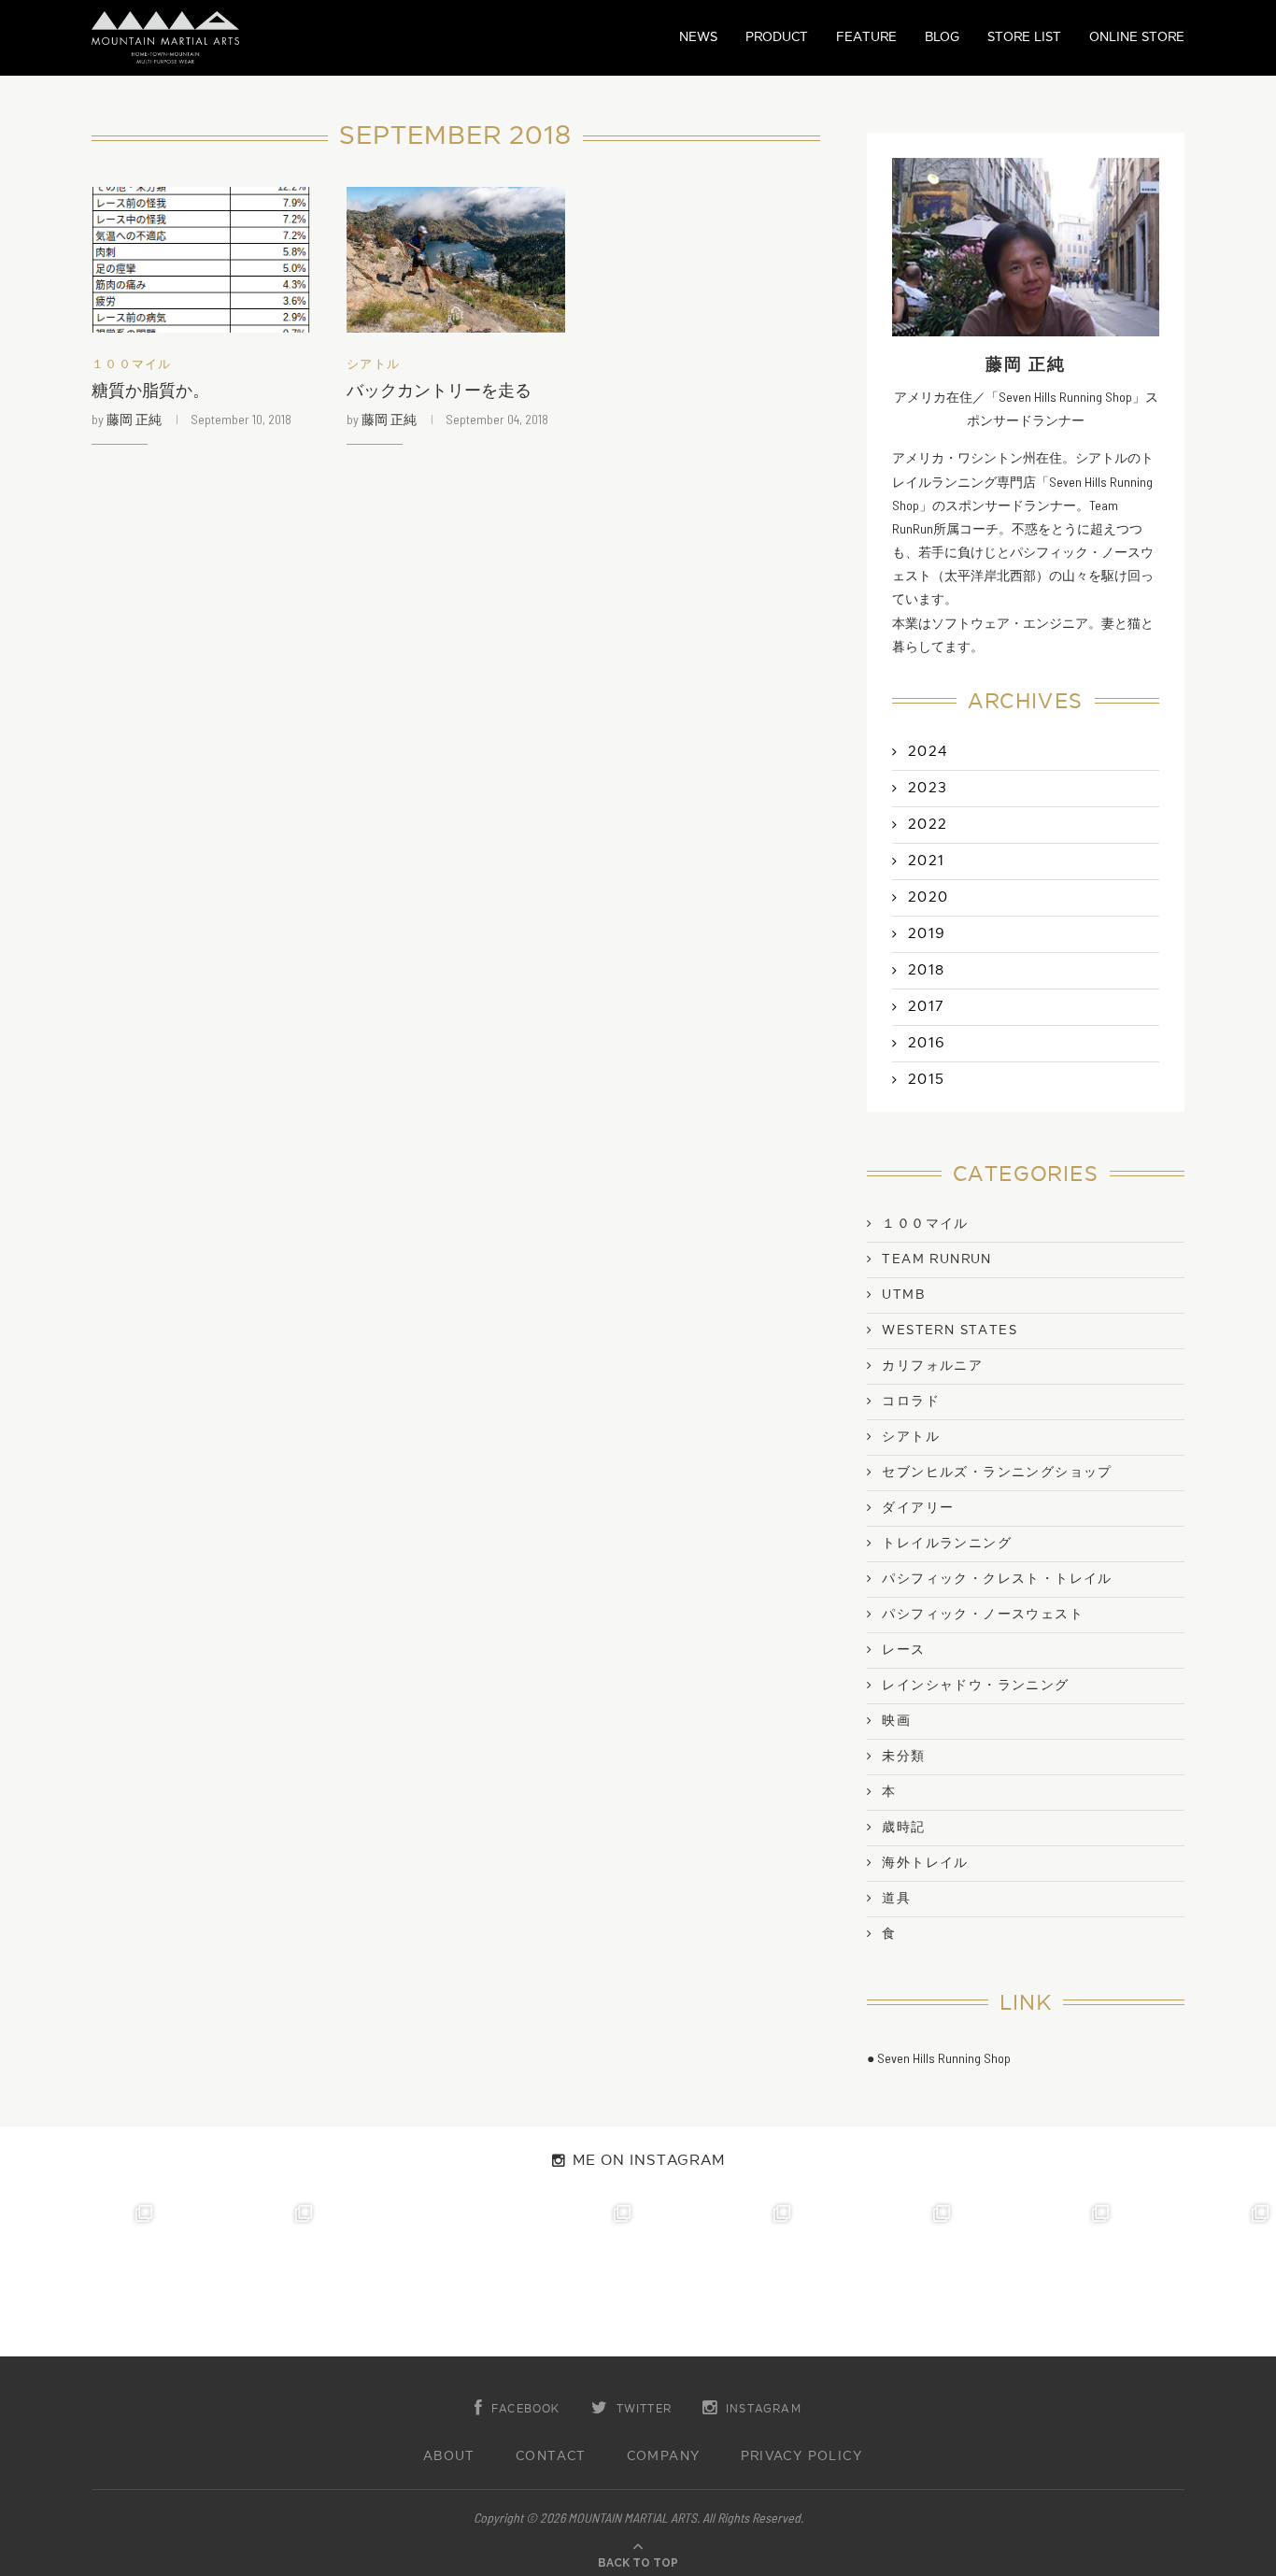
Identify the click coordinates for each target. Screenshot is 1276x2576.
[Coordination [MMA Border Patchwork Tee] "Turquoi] (240, 2277)
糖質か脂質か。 (150, 391)
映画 (896, 1721)
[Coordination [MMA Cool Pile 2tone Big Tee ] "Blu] (80, 2277)
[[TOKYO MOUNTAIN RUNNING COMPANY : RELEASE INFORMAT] (399, 2277)
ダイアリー (918, 1508)
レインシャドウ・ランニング (975, 1686)
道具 (896, 1899)
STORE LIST (1024, 37)
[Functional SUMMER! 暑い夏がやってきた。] (1196, 2277)
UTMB (903, 1295)
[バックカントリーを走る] (456, 260)
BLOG (942, 37)
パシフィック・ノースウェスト (983, 1615)
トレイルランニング (947, 1544)
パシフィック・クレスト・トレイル (997, 1579)
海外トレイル (925, 1863)
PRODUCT (777, 37)
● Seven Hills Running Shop (939, 2058)
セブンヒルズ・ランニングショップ (997, 1473)
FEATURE (866, 37)
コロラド (911, 1402)
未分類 (903, 1757)
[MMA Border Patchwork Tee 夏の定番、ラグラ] (1037, 2277)
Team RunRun (936, 1260)
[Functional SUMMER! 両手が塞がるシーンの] (718, 2277)
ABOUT (449, 2456)
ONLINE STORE (1137, 37)
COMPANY (664, 2456)
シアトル (373, 365)
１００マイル (132, 365)
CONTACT (551, 2456)
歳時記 (903, 1828)
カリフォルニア (932, 1366)
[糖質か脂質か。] (201, 260)
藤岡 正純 (134, 419)
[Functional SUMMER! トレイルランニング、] (558, 2277)
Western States (950, 1331)
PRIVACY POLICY (802, 2456)
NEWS (698, 37)
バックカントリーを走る (439, 391)
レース (903, 1650)
